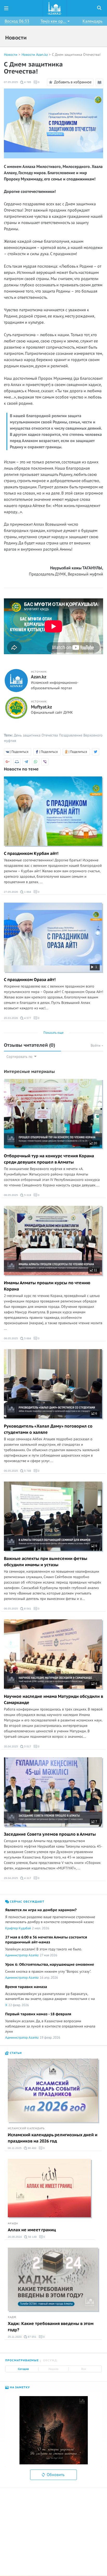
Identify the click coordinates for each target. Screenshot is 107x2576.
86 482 (32, 2148)
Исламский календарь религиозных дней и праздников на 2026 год (53, 2138)
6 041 (27, 1609)
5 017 (27, 1746)
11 (95, 1270)
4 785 (27, 82)
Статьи (15, 2053)
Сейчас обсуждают (27, 1902)
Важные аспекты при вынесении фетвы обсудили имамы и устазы (46, 1562)
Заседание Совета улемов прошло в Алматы (50, 1834)
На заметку (19, 2387)
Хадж (12, 2317)
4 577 (27, 1018)
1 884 (27, 892)
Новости (11, 55)
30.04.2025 (11, 1746)
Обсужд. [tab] (51, 2360)
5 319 (27, 1195)
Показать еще (53, 1033)
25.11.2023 (15, 2337)
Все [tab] (84, 2369)
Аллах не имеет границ (32, 2230)
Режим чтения (100, 86)
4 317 (27, 1878)
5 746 (27, 1471)
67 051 (32, 2337)
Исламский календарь (26, 2128)
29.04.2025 (11, 1878)
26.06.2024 (15, 2237)
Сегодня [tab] (23, 2369)
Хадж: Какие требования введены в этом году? (51, 2327)
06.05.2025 (11, 1195)
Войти (96, 1046)
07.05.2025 (11, 82)
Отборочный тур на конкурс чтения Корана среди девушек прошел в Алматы (49, 1159)
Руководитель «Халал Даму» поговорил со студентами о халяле (48, 1429)
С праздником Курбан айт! (31, 854)
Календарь (92, 21)
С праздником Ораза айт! (30, 980)
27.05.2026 (11, 892)
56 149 (32, 2237)
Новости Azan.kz (35, 55)
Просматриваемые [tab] (22, 2360)
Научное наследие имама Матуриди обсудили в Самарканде (53, 1700)
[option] (53, 2430)
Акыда (13, 2223)
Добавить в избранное (73, 82)
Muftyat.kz (41, 707)
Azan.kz (39, 677)
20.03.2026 (11, 1018)
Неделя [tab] (53, 2369)
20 (95, 1143)
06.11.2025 (15, 2148)
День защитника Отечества (36, 735)
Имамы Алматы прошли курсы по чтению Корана (47, 1286)
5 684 (27, 1338)
